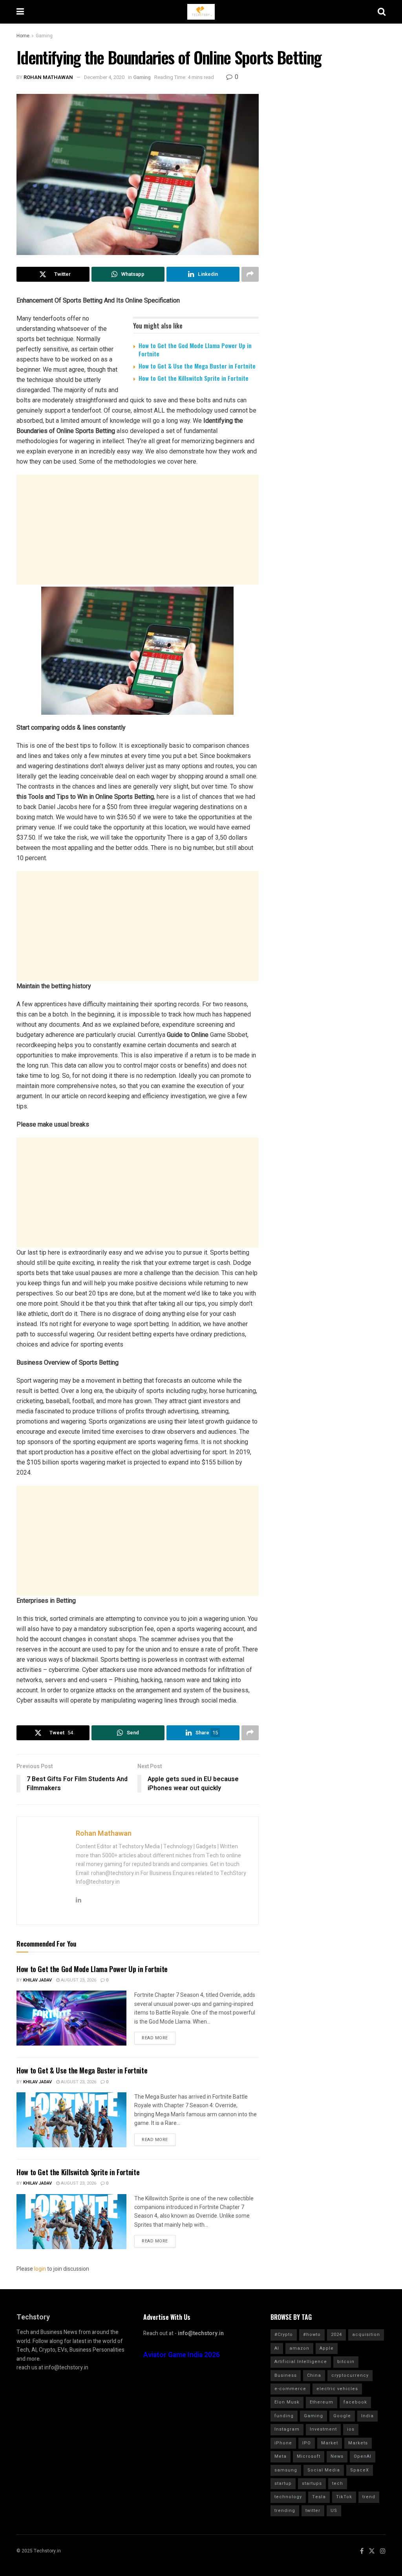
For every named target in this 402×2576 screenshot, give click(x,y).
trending (285, 2511)
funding (284, 2416)
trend (369, 2497)
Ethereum (322, 2402)
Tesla (319, 2497)
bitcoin (346, 2362)
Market (330, 2443)
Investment (323, 2429)
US (334, 2511)
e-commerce (290, 2389)
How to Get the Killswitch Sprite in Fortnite (194, 378)
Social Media (324, 2470)
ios (351, 2429)
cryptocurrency (350, 2375)
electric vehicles (337, 2389)
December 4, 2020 (104, 77)
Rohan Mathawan (48, 77)
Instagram (287, 2429)
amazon (299, 2348)
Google (342, 2416)
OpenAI (363, 2456)
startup (283, 2483)
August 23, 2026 (78, 1980)
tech (338, 2483)
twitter (313, 2511)
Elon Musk (287, 2402)
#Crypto (284, 2335)
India (367, 2416)
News (337, 2456)
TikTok (344, 2497)
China (314, 2375)
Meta (280, 2456)
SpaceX (360, 2470)
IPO (307, 2443)
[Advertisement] (138, 530)
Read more (155, 2038)
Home (23, 36)
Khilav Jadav (37, 1980)
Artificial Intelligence (301, 2362)
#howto (312, 2335)
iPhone (283, 2443)
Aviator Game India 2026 (182, 2355)
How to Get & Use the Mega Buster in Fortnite (197, 366)
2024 (336, 2335)
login (40, 2269)
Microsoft (309, 2456)
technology (288, 2497)
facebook (355, 2402)
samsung (286, 2470)
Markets (358, 2443)
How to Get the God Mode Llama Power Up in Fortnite (195, 350)
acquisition (366, 2335)
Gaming (44, 36)
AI (277, 2348)
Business (286, 2375)
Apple (327, 2348)
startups (312, 2483)
